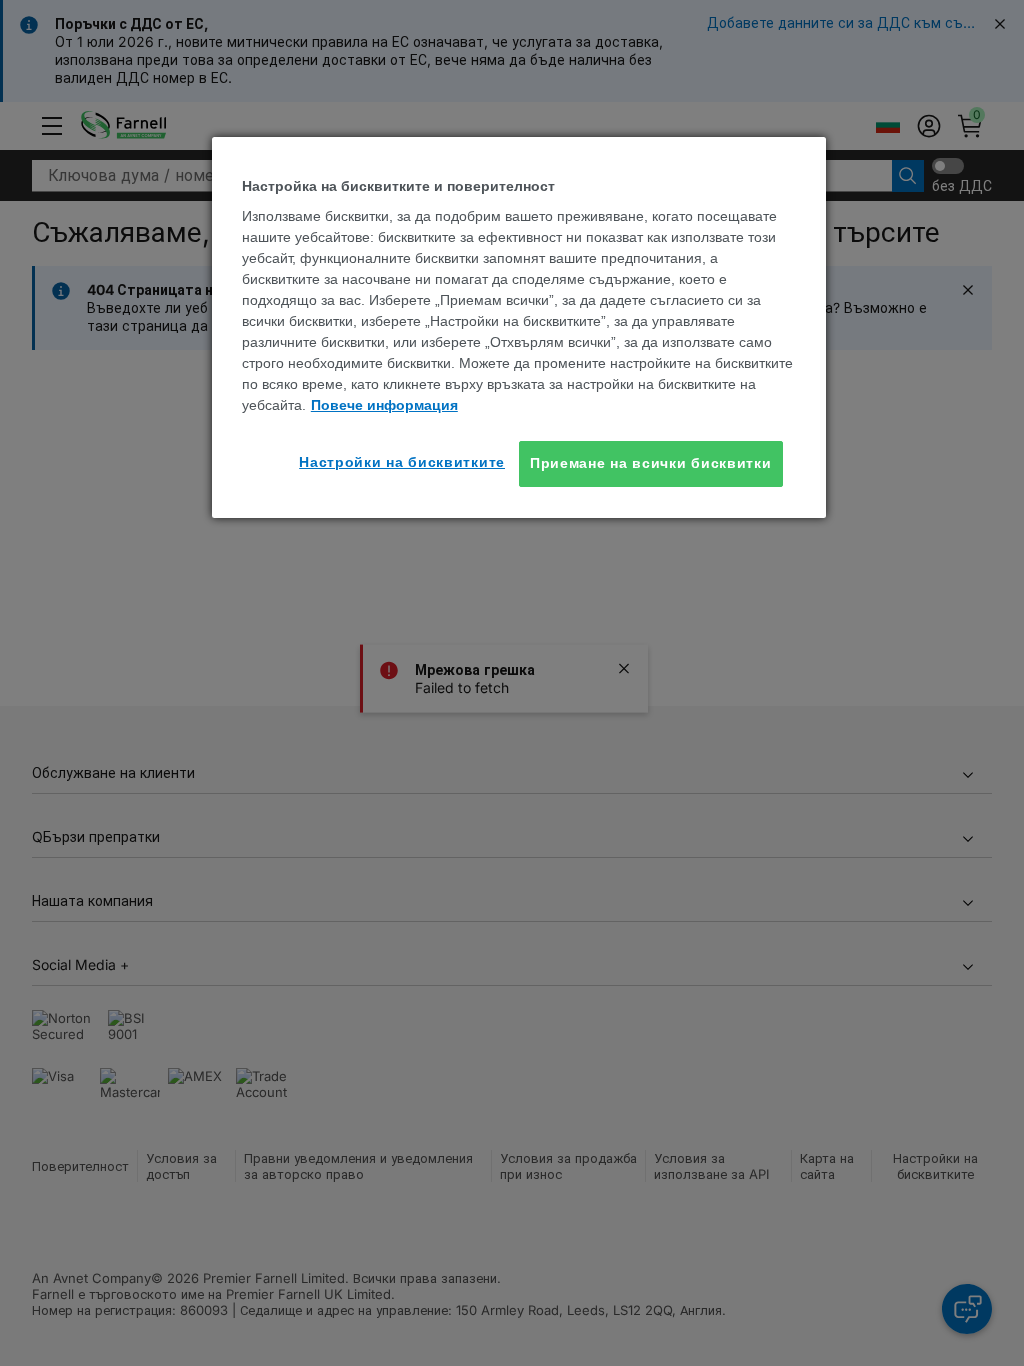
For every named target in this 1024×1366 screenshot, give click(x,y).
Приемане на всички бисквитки (651, 463)
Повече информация (384, 405)
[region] (519, 327)
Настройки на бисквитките (402, 462)
